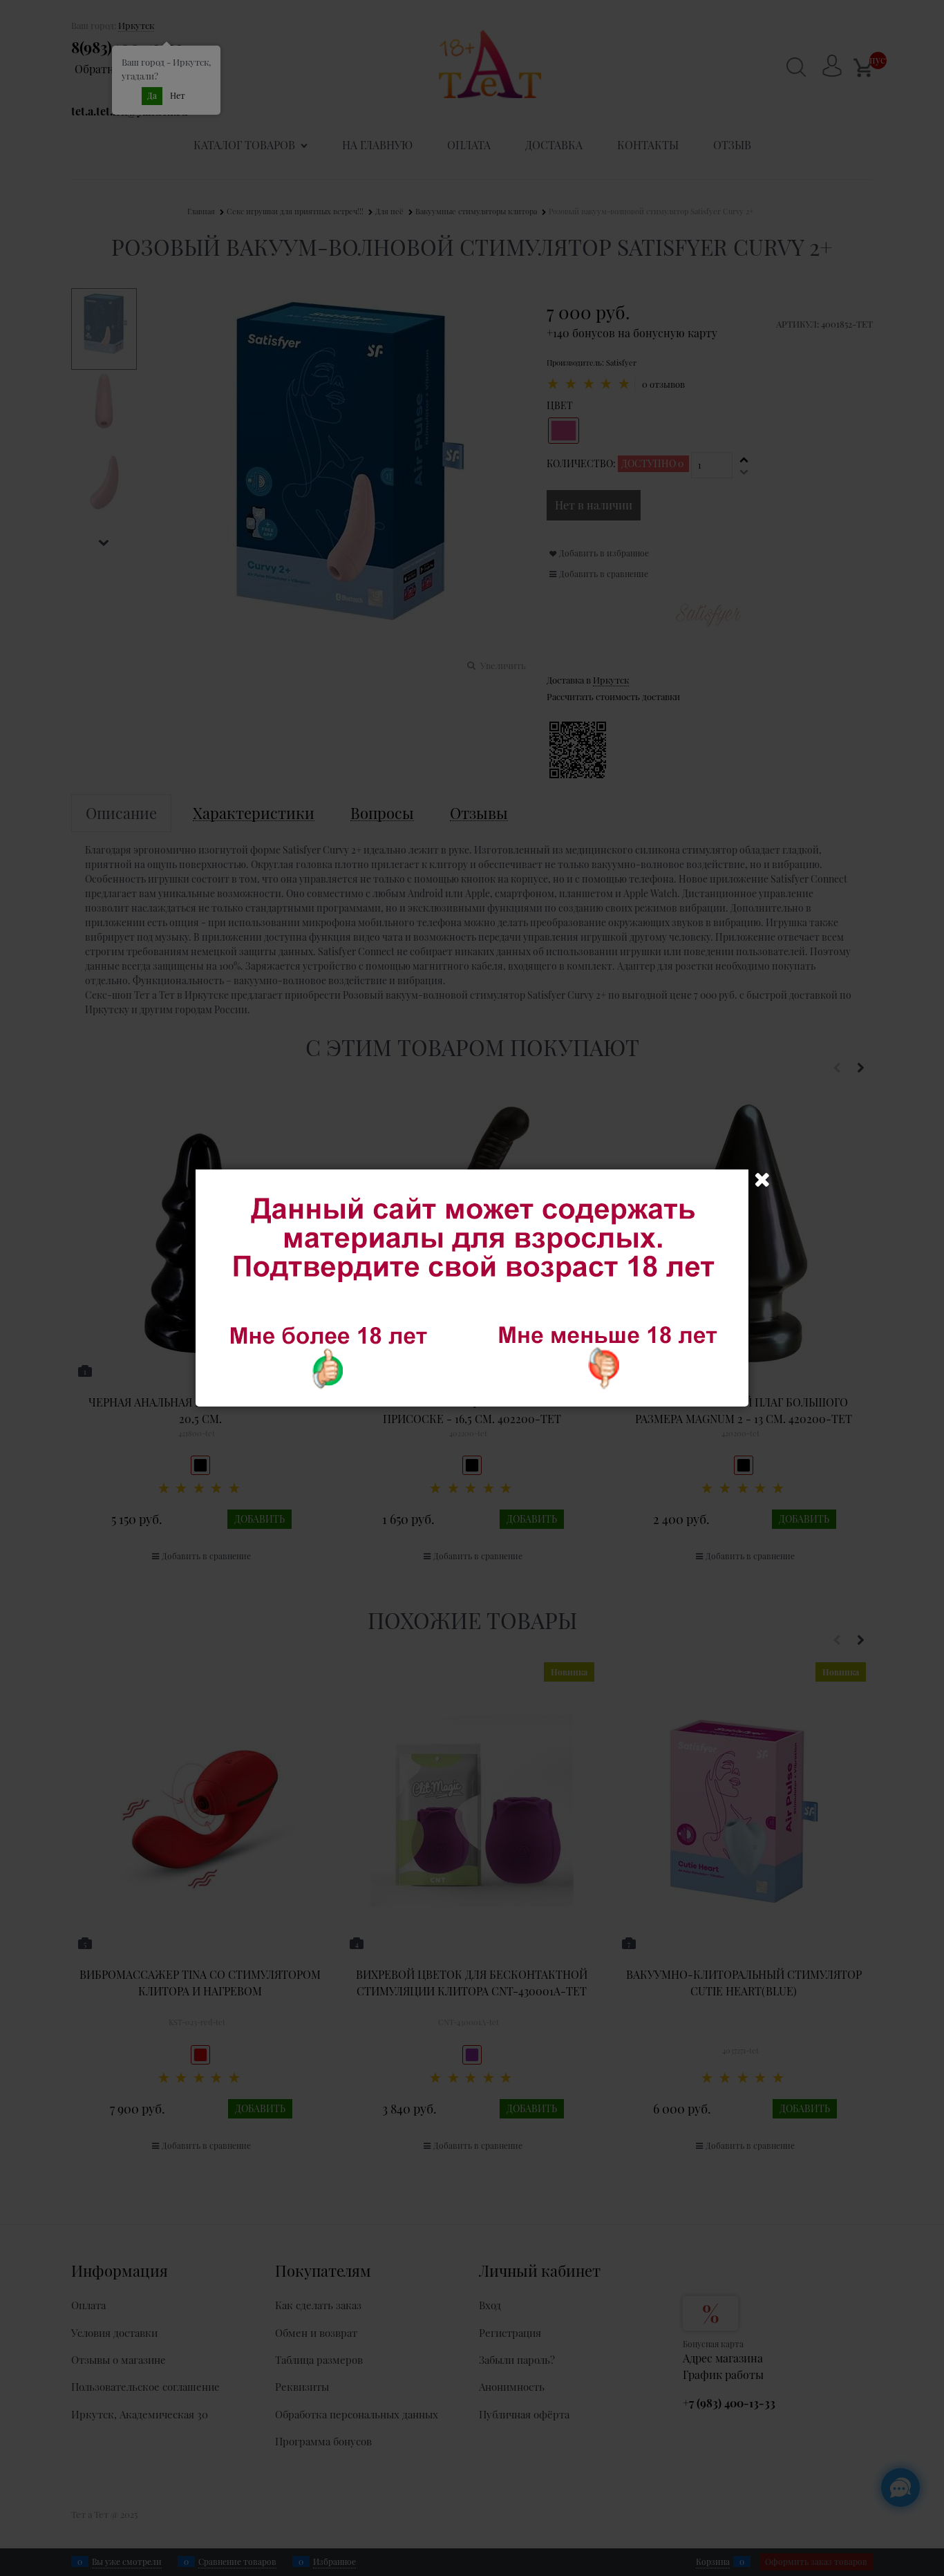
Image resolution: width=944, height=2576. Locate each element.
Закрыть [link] (762, 1180)
